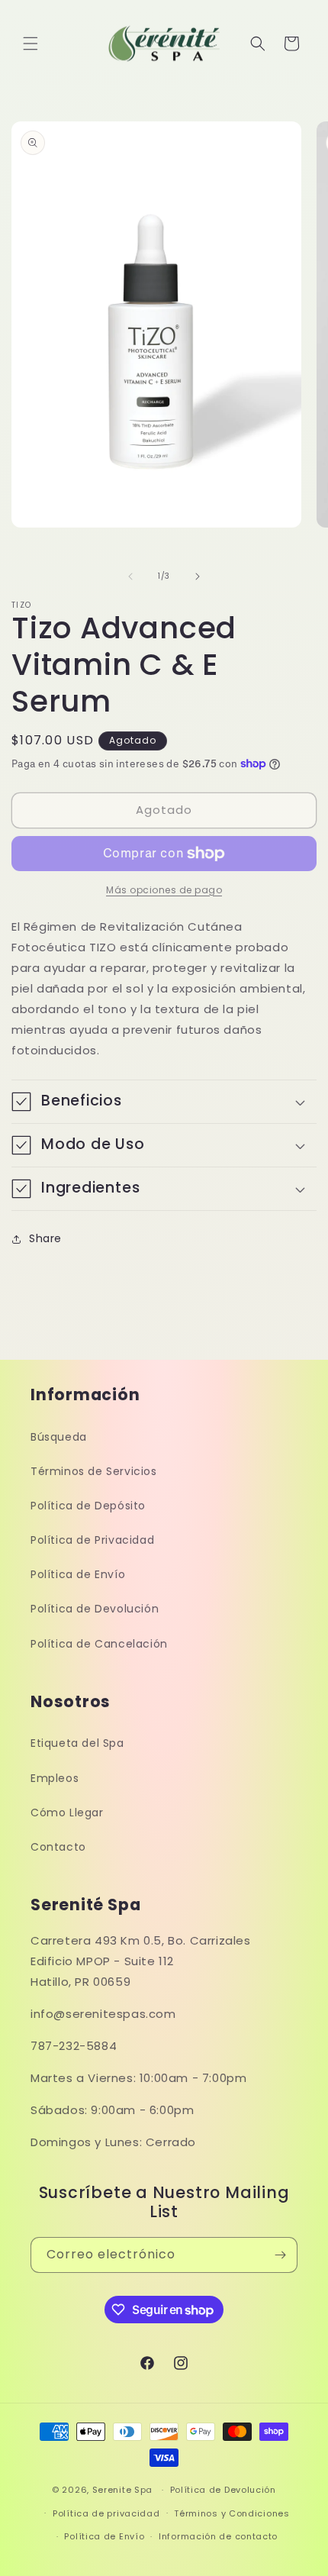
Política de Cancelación (99, 1644)
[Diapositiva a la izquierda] (130, 576)
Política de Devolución (95, 1609)
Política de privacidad (106, 2513)
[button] (31, 44)
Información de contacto (218, 2536)
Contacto (58, 1847)
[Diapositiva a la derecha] (198, 576)
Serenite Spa (122, 2490)
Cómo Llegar (67, 1813)
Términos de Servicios (94, 1471)
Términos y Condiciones (232, 2513)
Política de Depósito (88, 1506)
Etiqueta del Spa (77, 1743)
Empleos (55, 1778)
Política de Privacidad (92, 1540)
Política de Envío (78, 1574)
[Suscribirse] (280, 2255)
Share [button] (45, 1238)
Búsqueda (59, 1437)
